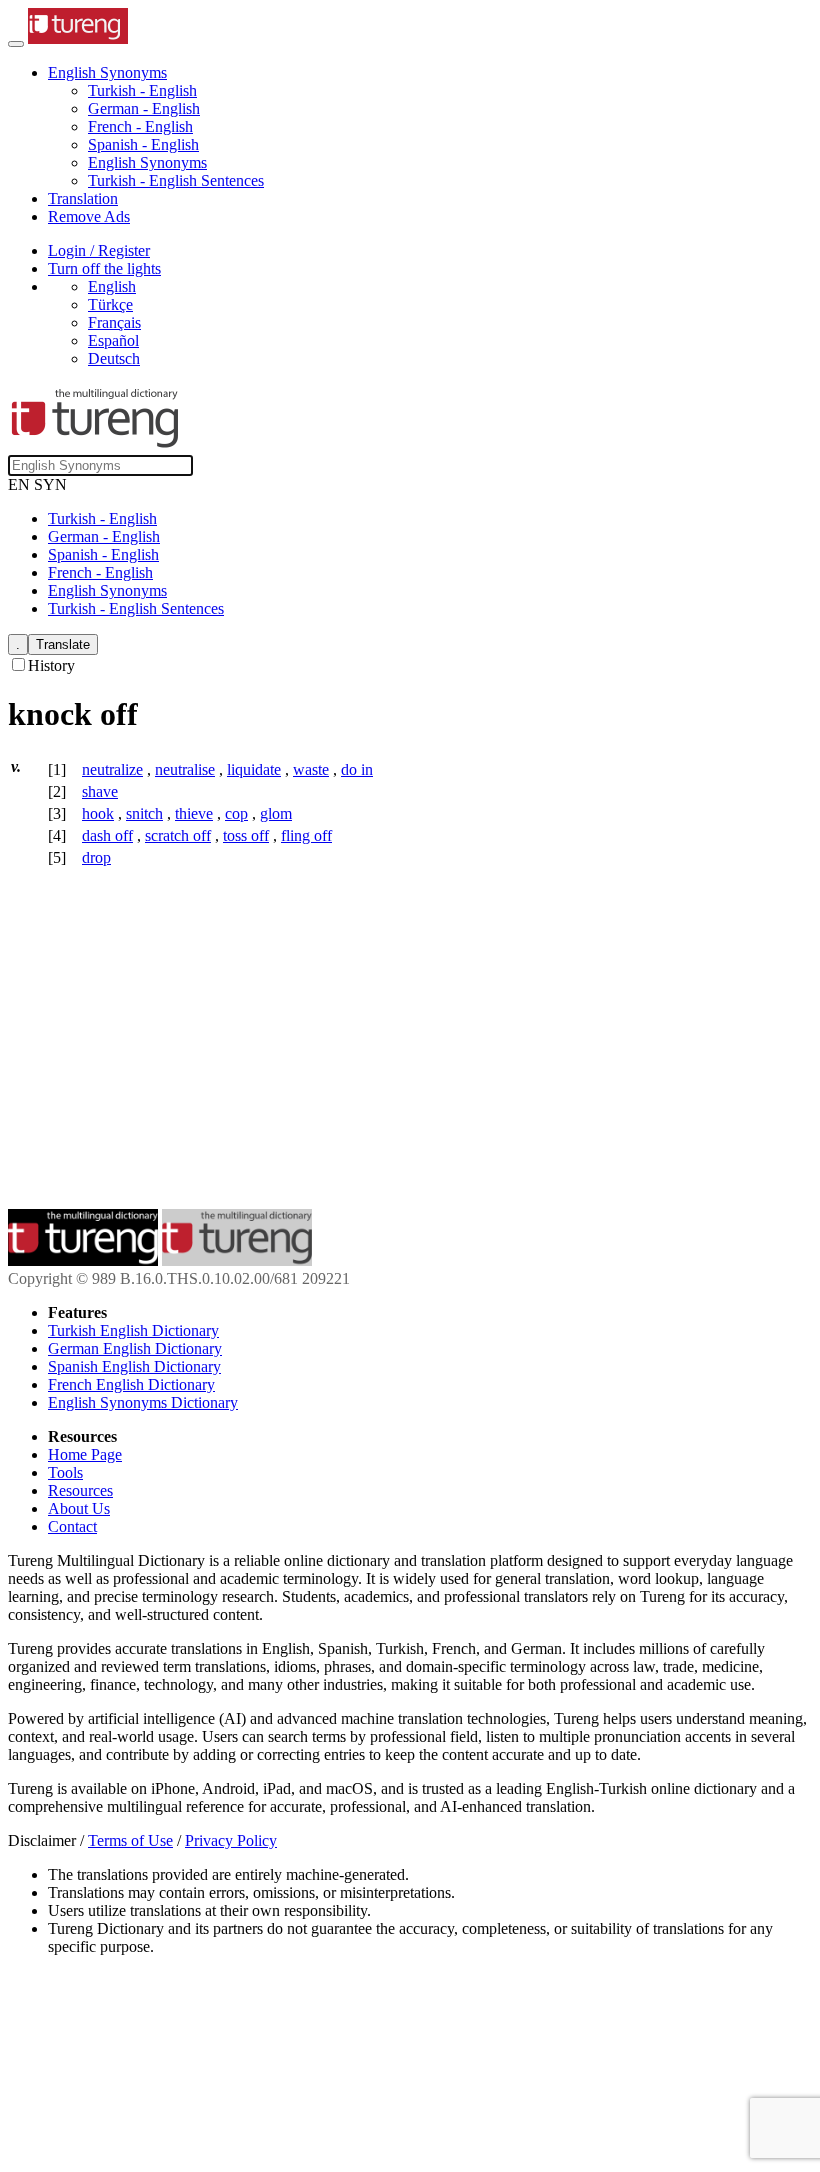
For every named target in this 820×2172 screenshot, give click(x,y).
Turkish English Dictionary (133, 1330)
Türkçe (110, 304)
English (112, 286)
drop (96, 857)
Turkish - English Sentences (176, 180)
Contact (72, 1526)
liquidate (254, 769)
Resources (80, 1490)
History (51, 665)
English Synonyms (147, 162)
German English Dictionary (135, 1348)
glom (276, 813)
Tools (65, 1472)
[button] (107, 72)
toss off (246, 835)
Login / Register (99, 250)
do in (357, 769)
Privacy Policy (231, 1840)
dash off (107, 835)
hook (98, 813)
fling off (306, 835)
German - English (144, 108)
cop (236, 813)
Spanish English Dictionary (134, 1366)
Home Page (85, 1454)
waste (311, 769)
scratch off (178, 835)
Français (114, 322)
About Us (79, 1508)
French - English (140, 126)
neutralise (185, 769)
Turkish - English (142, 90)
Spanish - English (143, 144)
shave (100, 791)
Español (113, 340)
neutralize (112, 769)
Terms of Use (130, 1840)
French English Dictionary (131, 1384)
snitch (144, 813)
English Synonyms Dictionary (143, 1402)
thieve (194, 813)
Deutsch (114, 358)
